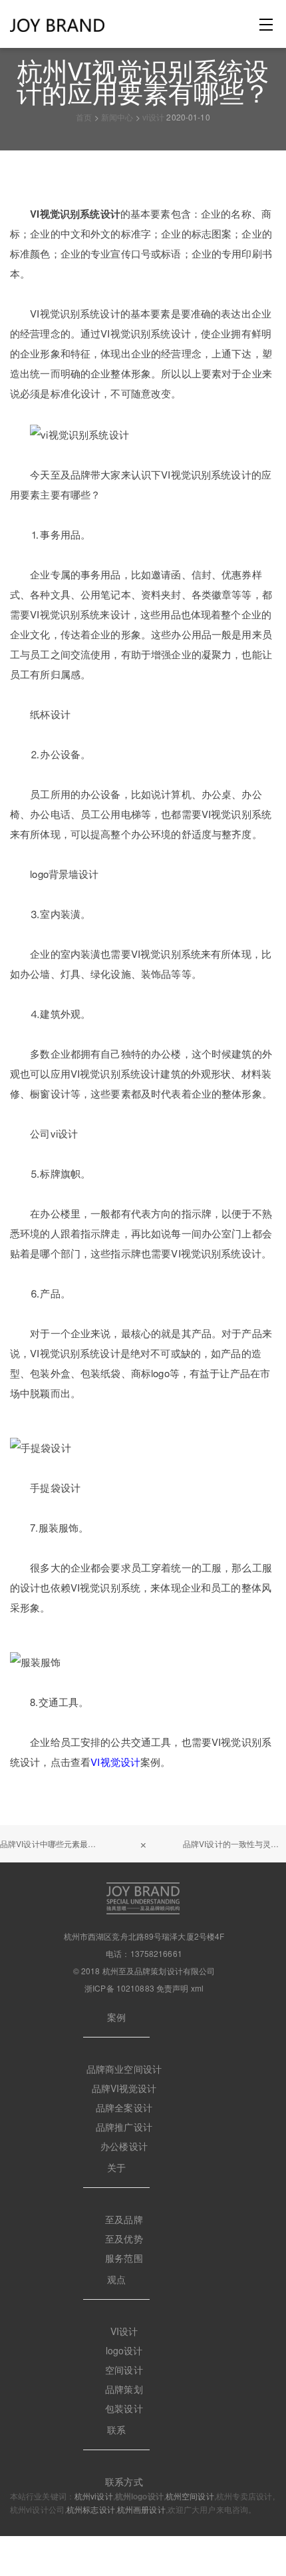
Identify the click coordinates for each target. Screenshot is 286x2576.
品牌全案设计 (124, 2107)
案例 (116, 2017)
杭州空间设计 (190, 2496)
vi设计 (153, 117)
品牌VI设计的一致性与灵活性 (234, 1843)
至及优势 (124, 2239)
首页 (84, 117)
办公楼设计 (124, 2146)
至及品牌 (124, 2219)
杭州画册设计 (141, 2509)
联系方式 (124, 2481)
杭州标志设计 (91, 2509)
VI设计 (124, 2331)
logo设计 (124, 2350)
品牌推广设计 (124, 2127)
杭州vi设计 (94, 2496)
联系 (116, 2430)
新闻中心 (117, 117)
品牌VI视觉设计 (124, 2088)
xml (197, 1988)
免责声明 (172, 1988)
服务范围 (124, 2258)
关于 (116, 2167)
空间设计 (124, 2370)
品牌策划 (124, 2389)
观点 (116, 2279)
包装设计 (124, 2408)
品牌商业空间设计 (124, 2069)
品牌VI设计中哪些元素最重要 (52, 1843)
